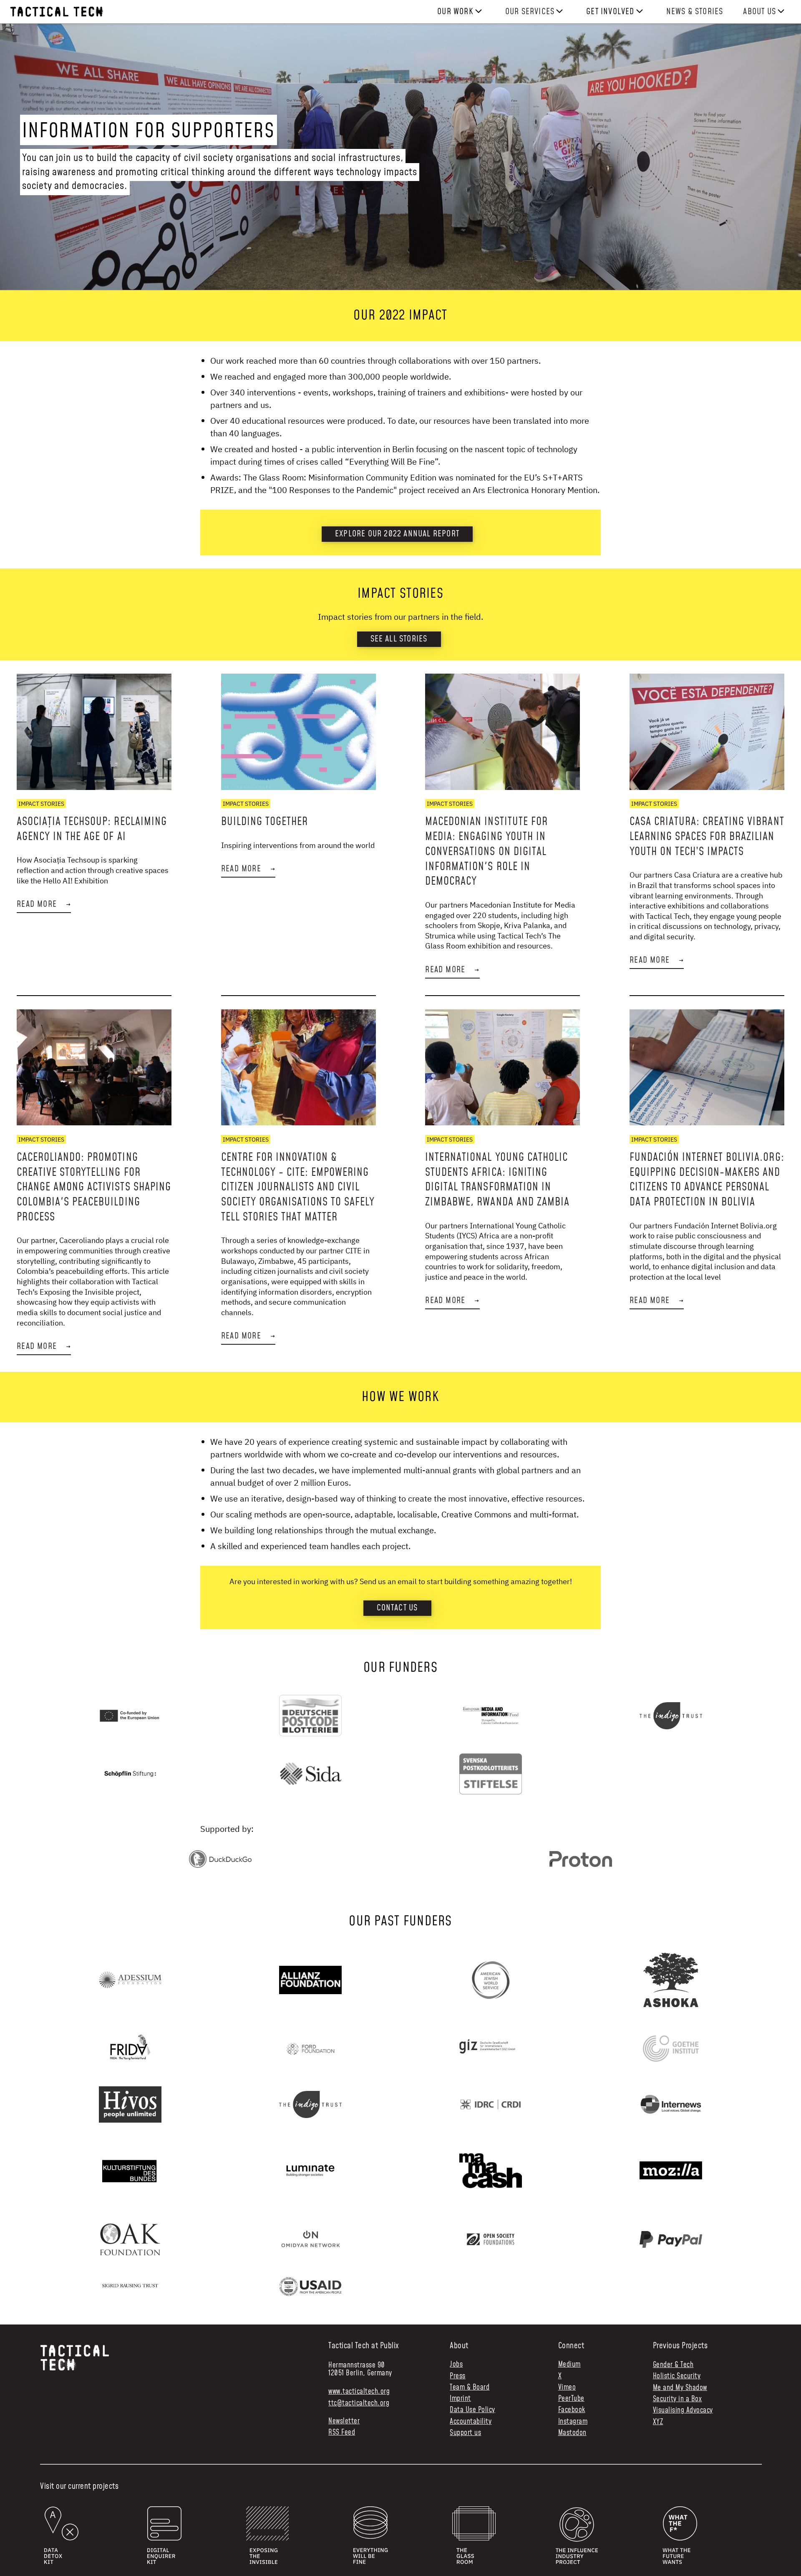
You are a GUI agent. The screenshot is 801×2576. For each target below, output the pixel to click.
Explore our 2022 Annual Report (397, 534)
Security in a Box (678, 2399)
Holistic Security (677, 2376)
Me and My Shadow (680, 2388)
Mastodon (572, 2433)
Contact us (397, 1608)
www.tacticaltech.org (359, 2392)
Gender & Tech (673, 2365)
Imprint (460, 2399)
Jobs (456, 2365)
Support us (465, 2433)
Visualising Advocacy (683, 2410)
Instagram (573, 2422)
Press (458, 2376)
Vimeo (567, 2388)
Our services (530, 12)
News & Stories (695, 12)
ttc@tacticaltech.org (359, 2403)
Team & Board (470, 2388)
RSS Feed (342, 2433)
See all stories (399, 639)
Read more (44, 904)
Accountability (471, 2422)
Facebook (572, 2410)
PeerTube (571, 2399)
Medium (569, 2365)
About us (759, 12)
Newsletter (344, 2421)
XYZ (658, 2422)
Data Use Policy (472, 2410)
